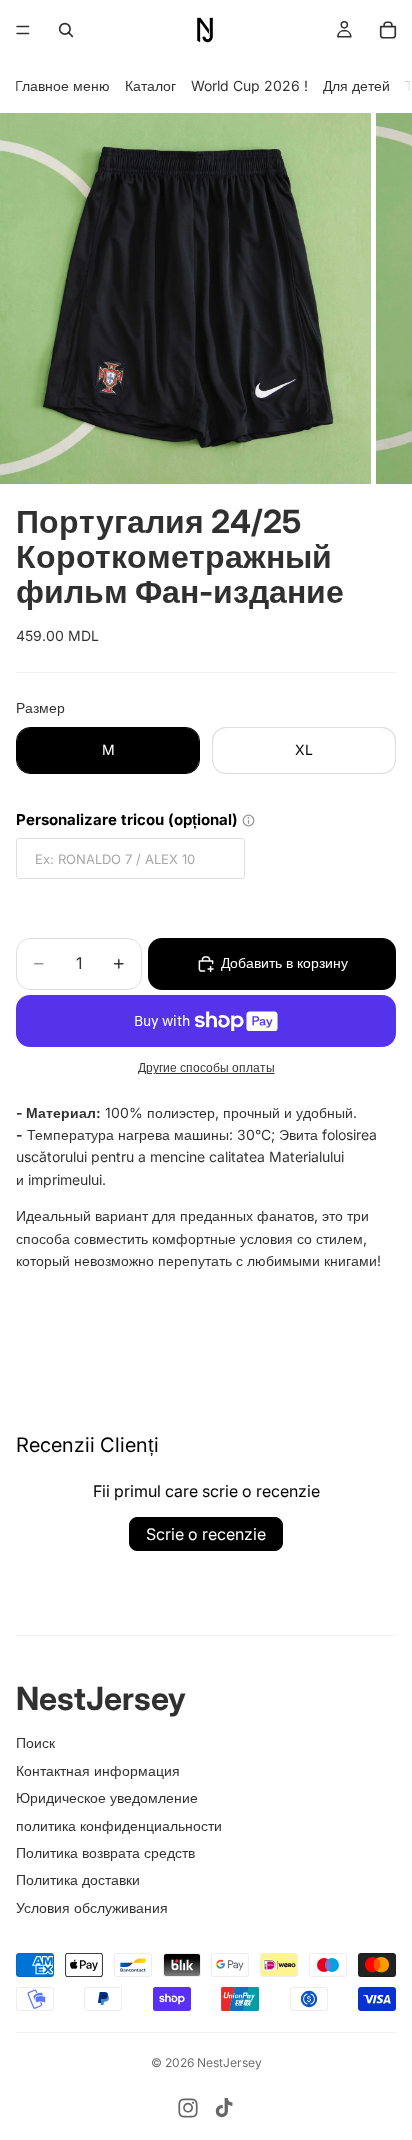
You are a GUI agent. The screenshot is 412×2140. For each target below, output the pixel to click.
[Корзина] (388, 30)
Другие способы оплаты (206, 1068)
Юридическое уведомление (107, 1797)
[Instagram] (188, 2108)
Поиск (35, 1742)
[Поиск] (66, 30)
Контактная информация (98, 1770)
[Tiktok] (224, 2108)
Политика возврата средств (105, 1852)
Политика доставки (78, 1879)
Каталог (150, 85)
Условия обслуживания (92, 1907)
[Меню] (23, 30)
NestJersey (229, 2062)
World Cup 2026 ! (249, 85)
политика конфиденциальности (119, 1825)
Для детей (356, 85)
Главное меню (62, 85)
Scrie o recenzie (206, 1534)
